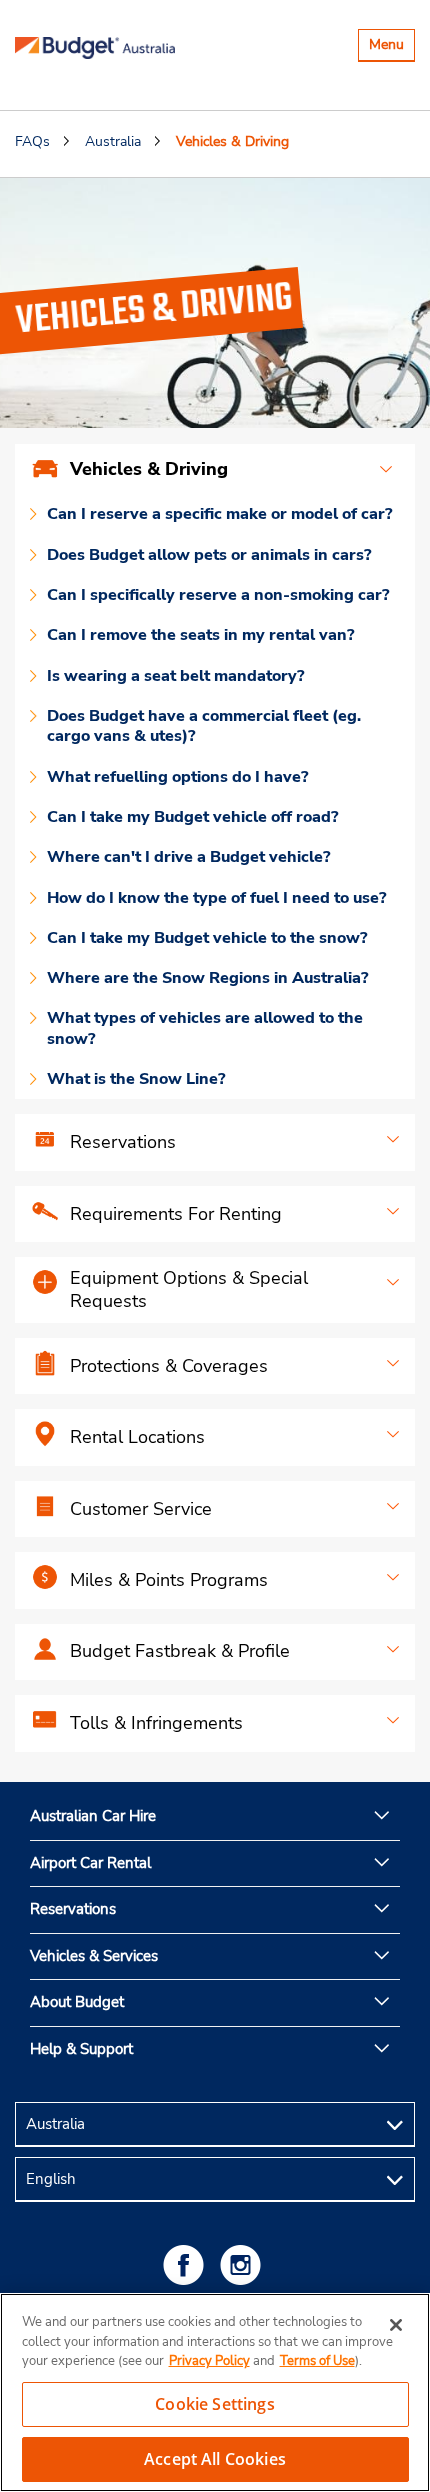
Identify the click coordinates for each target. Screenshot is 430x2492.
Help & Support (81, 2049)
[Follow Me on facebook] (187, 2264)
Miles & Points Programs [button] (169, 1580)
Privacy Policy (209, 2361)
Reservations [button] (123, 1142)
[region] (215, 2392)
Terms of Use (317, 2361)
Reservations (73, 1909)
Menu (391, 47)
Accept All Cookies (215, 2459)
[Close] (396, 2325)
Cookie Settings (214, 2404)
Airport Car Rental (90, 1863)
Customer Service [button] (141, 1509)
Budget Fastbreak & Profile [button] (180, 1651)
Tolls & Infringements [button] (156, 1723)
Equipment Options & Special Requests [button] (189, 1290)
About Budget (77, 2002)
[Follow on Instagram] (244, 2264)
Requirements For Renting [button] (176, 1214)
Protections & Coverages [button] (169, 1366)
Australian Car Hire (93, 1816)
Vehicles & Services (94, 1956)
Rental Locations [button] (137, 1437)
